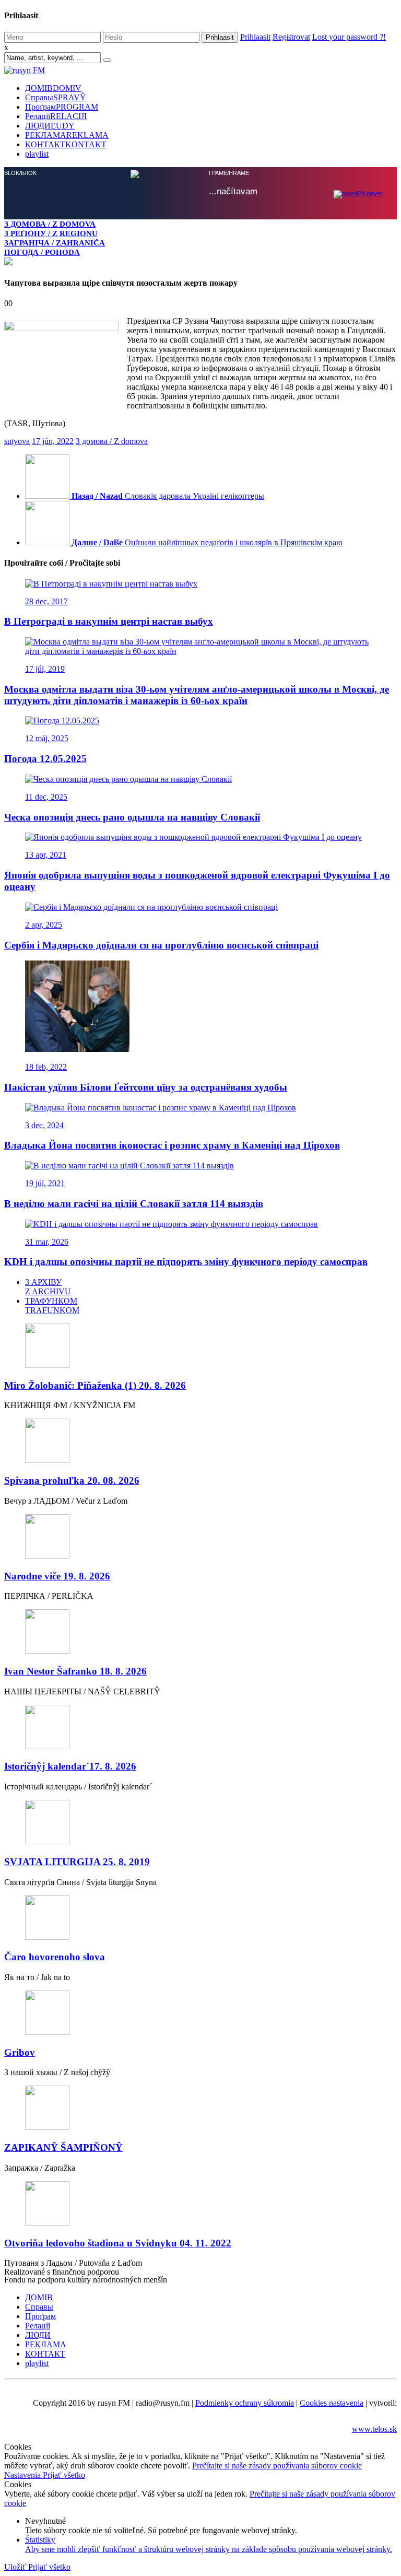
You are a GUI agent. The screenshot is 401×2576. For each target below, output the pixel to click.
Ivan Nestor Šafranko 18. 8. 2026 (75, 1671)
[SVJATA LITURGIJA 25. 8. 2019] (200, 1823)
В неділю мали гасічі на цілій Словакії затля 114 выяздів (134, 1204)
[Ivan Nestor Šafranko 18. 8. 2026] (200, 1632)
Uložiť (16, 2567)
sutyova (17, 441)
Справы (56, 97)
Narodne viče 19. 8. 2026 (57, 1576)
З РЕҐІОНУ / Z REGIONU (51, 233)
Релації (56, 116)
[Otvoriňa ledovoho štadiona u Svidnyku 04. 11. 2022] (200, 2204)
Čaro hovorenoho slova (55, 1957)
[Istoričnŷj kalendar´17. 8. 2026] (200, 1728)
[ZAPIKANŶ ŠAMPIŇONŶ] (200, 2109)
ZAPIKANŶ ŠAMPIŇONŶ (63, 2147)
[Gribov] (200, 2014)
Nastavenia (23, 2475)
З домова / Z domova (112, 441)
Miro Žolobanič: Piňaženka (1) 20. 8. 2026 (95, 1385)
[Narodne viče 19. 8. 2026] (200, 1537)
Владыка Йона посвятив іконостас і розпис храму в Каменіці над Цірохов (172, 1145)
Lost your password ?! (349, 37)
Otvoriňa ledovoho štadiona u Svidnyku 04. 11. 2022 (118, 2243)
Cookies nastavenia (332, 2403)
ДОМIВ (53, 88)
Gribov (20, 2052)
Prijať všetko (64, 2475)
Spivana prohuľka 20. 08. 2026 (72, 1480)
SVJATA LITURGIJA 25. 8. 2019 (77, 1862)
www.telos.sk (374, 2429)
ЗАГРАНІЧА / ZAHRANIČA (55, 243)
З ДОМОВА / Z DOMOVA (50, 224)
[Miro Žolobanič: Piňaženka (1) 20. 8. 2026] (200, 1347)
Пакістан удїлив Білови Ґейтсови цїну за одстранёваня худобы (146, 1087)
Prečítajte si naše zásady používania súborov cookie (277, 2466)
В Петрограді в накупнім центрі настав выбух (109, 621)
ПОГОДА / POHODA (42, 252)
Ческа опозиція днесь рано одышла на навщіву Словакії (132, 817)
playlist (37, 154)
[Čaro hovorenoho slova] (200, 1919)
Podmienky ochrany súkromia (245, 2403)
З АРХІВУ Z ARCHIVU (48, 1287)
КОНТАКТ (66, 144)
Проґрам (62, 107)
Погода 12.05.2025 (45, 759)
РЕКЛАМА (67, 135)
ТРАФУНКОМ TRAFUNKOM (52, 1305)
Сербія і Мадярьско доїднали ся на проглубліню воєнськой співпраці (161, 945)
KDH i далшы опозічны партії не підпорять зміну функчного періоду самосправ (186, 1262)
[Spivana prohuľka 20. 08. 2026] (200, 1442)
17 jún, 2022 (53, 441)
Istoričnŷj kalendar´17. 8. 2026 (70, 1766)
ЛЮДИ (50, 126)
